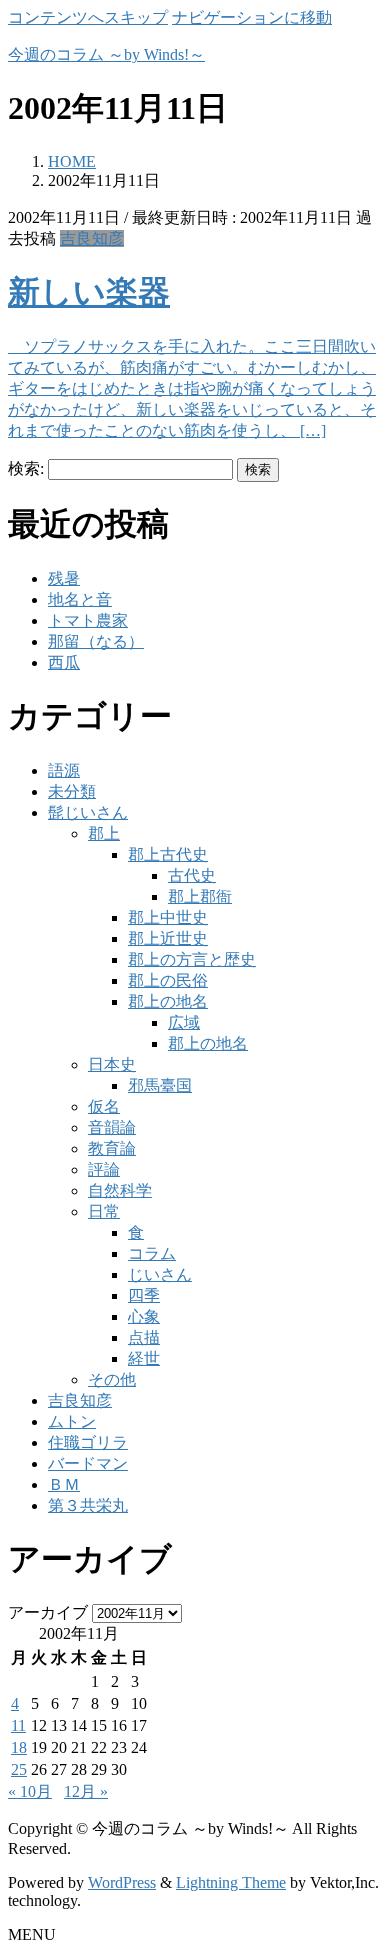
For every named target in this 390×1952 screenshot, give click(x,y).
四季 (144, 1295)
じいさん (160, 1274)
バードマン (88, 1463)
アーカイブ (48, 1612)
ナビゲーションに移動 (252, 17)
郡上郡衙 (200, 896)
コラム (152, 1253)
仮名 (104, 1106)
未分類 (72, 791)
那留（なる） (96, 641)
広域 (184, 1022)
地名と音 (80, 599)
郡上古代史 (168, 854)
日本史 (112, 1064)
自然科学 (120, 1190)
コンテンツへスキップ (88, 17)
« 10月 (30, 1791)
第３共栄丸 (88, 1505)
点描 (144, 1337)
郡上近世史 (168, 938)
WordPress (122, 1882)
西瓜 (64, 662)
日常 (104, 1211)
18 (19, 1747)
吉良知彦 (92, 238)
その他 (112, 1379)
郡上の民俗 (168, 980)
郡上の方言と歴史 (192, 959)
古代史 (192, 875)
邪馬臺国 (160, 1085)
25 (19, 1769)
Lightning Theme (231, 1882)
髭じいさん (88, 812)
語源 (64, 770)
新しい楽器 (89, 292)
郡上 (104, 833)
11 (18, 1725)
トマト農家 (88, 620)
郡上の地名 (168, 1001)
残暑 (64, 578)
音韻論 (112, 1127)
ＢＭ (64, 1484)
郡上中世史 (168, 917)
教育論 (112, 1148)
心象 (144, 1316)
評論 (104, 1169)
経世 (144, 1358)
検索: (26, 468)
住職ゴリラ (88, 1442)
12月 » (86, 1791)
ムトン (72, 1421)
